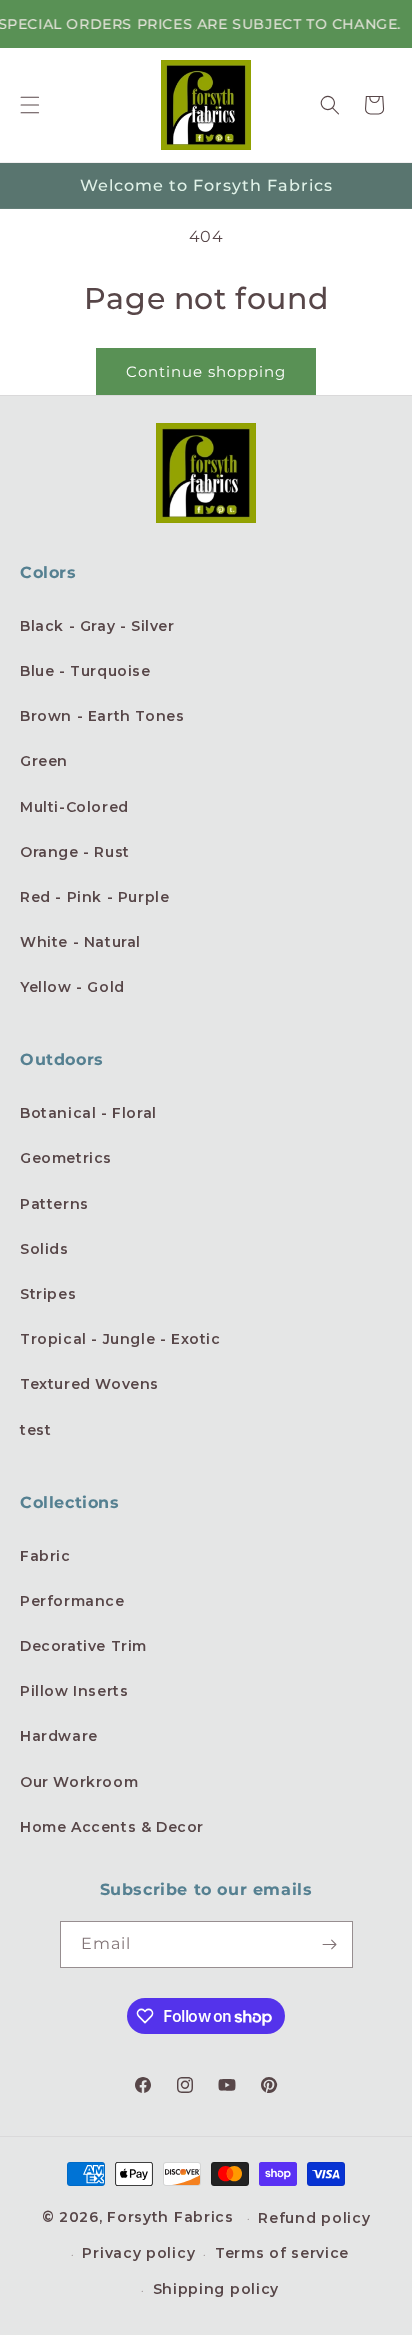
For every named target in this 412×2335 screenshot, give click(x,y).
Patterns (54, 1204)
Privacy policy (138, 2253)
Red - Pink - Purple (94, 897)
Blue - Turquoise (85, 671)
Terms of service (282, 2253)
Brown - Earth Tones (102, 716)
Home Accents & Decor (112, 1827)
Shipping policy (216, 2289)
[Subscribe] (330, 1944)
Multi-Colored (74, 807)
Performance (72, 1601)
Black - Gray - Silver (97, 626)
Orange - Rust (75, 852)
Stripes (48, 1294)
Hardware (59, 1736)
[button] (30, 105)
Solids (44, 1249)
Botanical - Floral (88, 1113)
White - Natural (80, 942)
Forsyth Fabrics (172, 2217)
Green (44, 761)
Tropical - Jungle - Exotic (120, 1339)
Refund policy (314, 2218)
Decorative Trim (83, 1646)
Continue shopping (206, 371)
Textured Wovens (89, 1384)
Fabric (45, 1556)
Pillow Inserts (74, 1691)
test (35, 1430)
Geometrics (66, 1158)
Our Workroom (79, 1782)
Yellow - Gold (72, 987)
